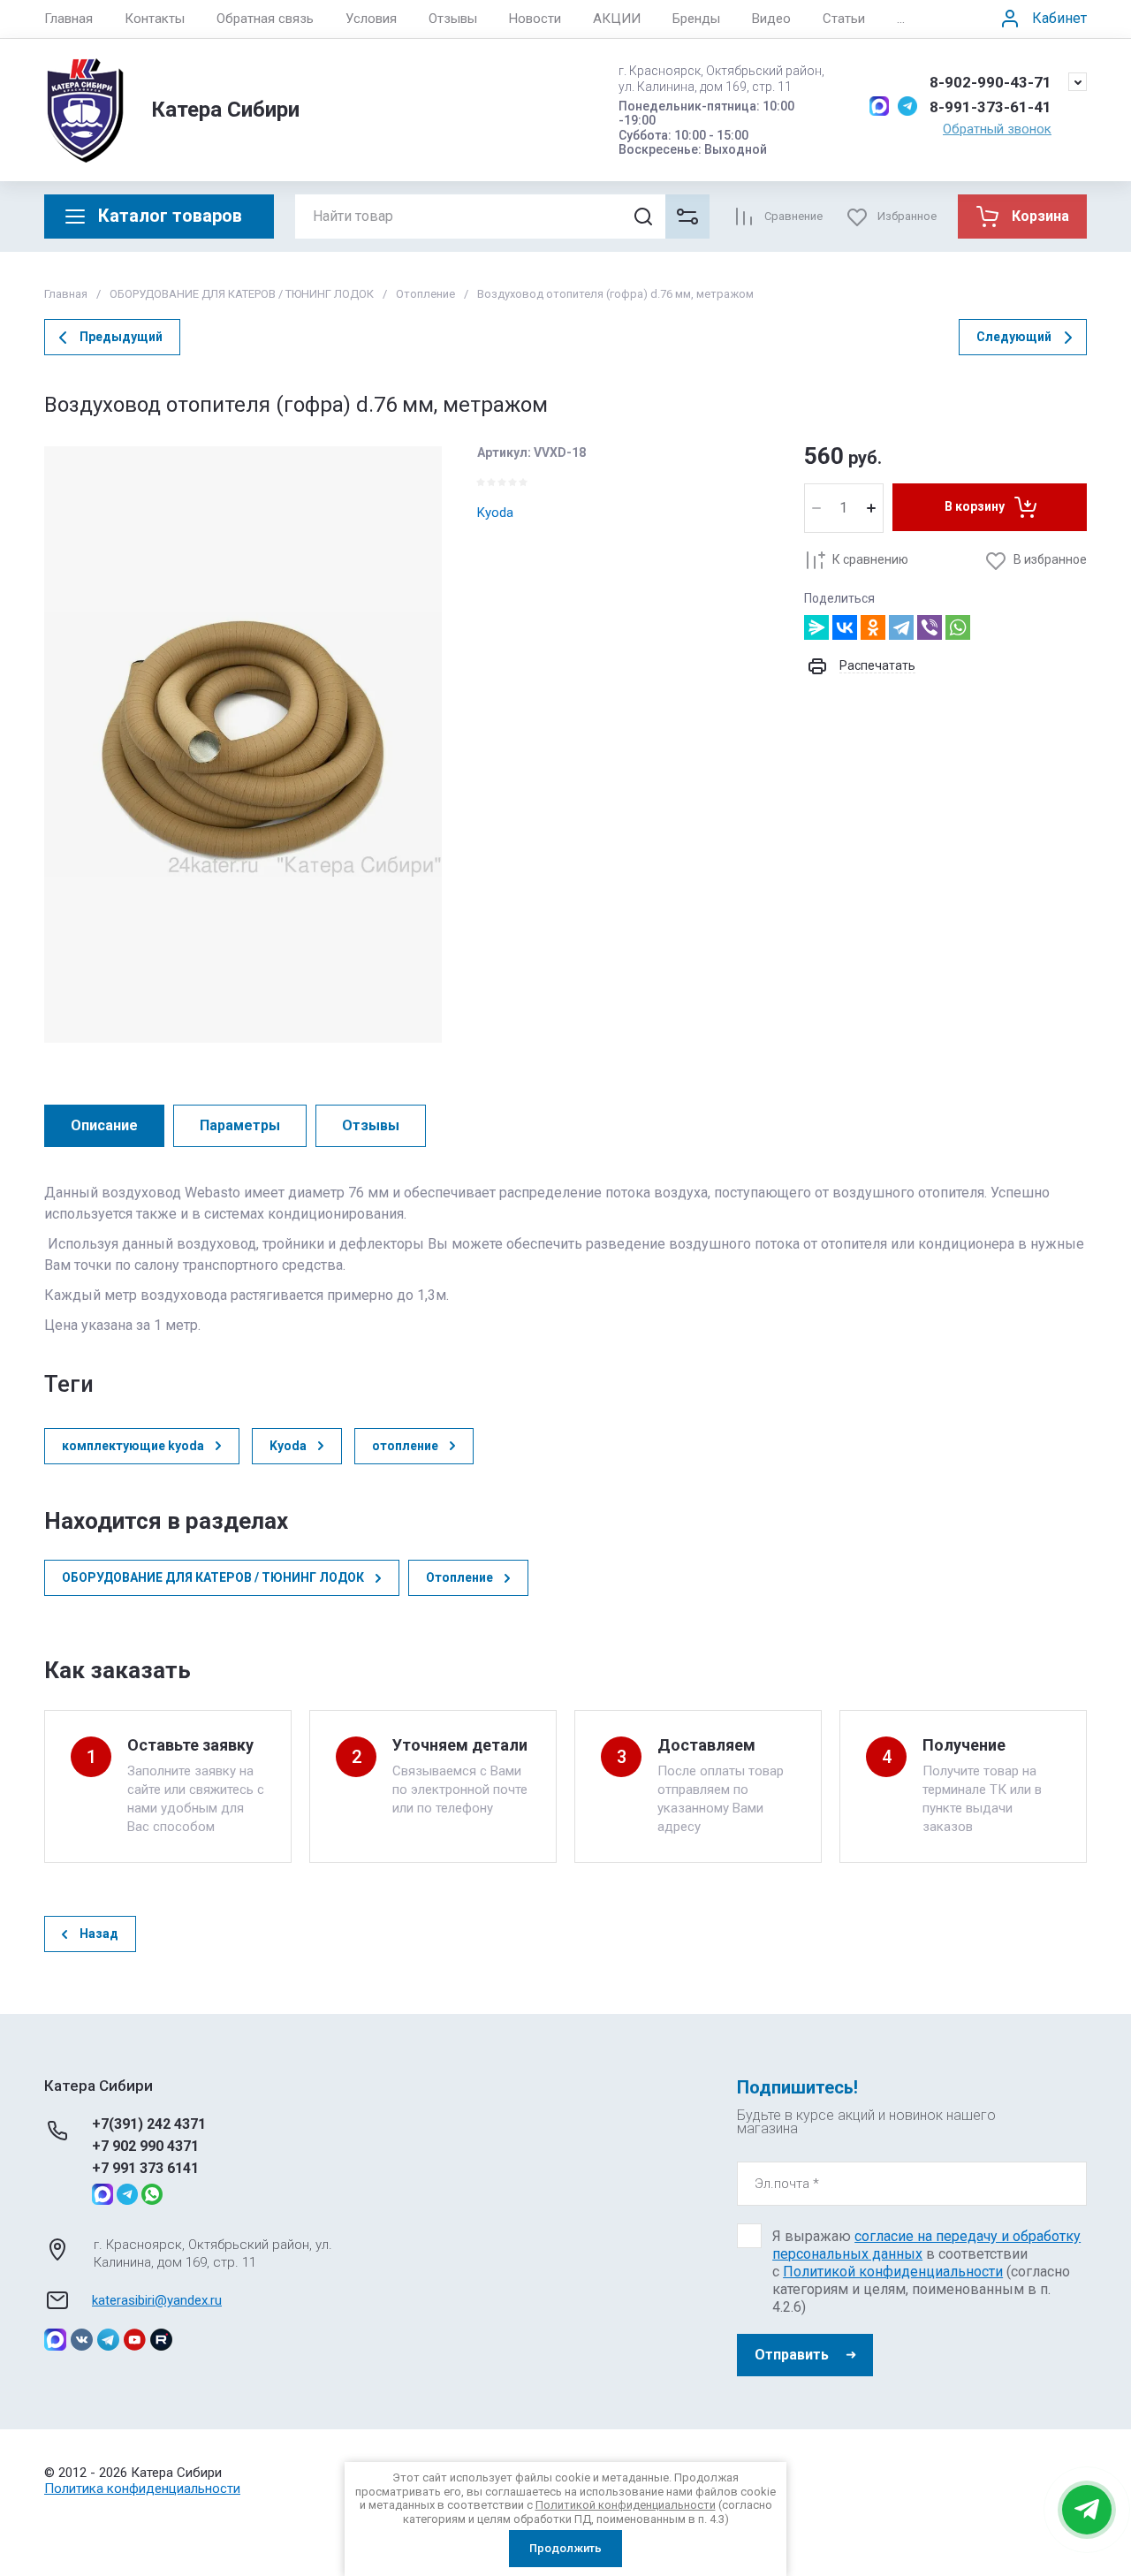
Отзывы (453, 19)
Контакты (155, 19)
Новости (535, 19)
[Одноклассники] (873, 627)
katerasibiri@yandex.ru (157, 2300)
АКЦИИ (617, 19)
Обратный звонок (997, 129)
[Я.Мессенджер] (816, 627)
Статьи (844, 19)
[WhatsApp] (958, 627)
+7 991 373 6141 (145, 2168)
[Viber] (930, 627)
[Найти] (643, 217)
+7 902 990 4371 (145, 2146)
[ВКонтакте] (845, 627)
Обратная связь (265, 19)
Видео (771, 19)
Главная (68, 19)
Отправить (792, 2355)
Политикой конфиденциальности (893, 2272)
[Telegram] (901, 627)
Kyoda (495, 513)
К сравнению (870, 559)
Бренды (696, 19)
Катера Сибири (225, 110)
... (901, 19)
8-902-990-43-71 (991, 82)
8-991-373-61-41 (991, 107)
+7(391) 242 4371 (149, 2124)
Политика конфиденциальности (142, 2489)
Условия (371, 19)
